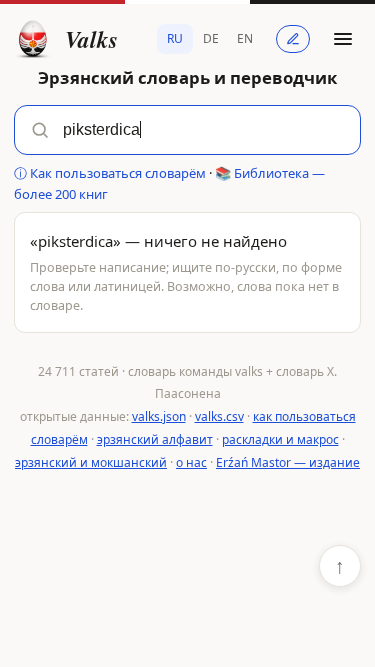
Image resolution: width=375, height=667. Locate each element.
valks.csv (219, 416)
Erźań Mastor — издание (288, 462)
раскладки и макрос (280, 439)
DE (211, 38)
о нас (191, 462)
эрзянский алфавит (155, 439)
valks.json (159, 416)
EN (245, 38)
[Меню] (343, 39)
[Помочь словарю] (293, 39)
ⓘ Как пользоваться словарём (110, 173)
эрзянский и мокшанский (91, 462)
